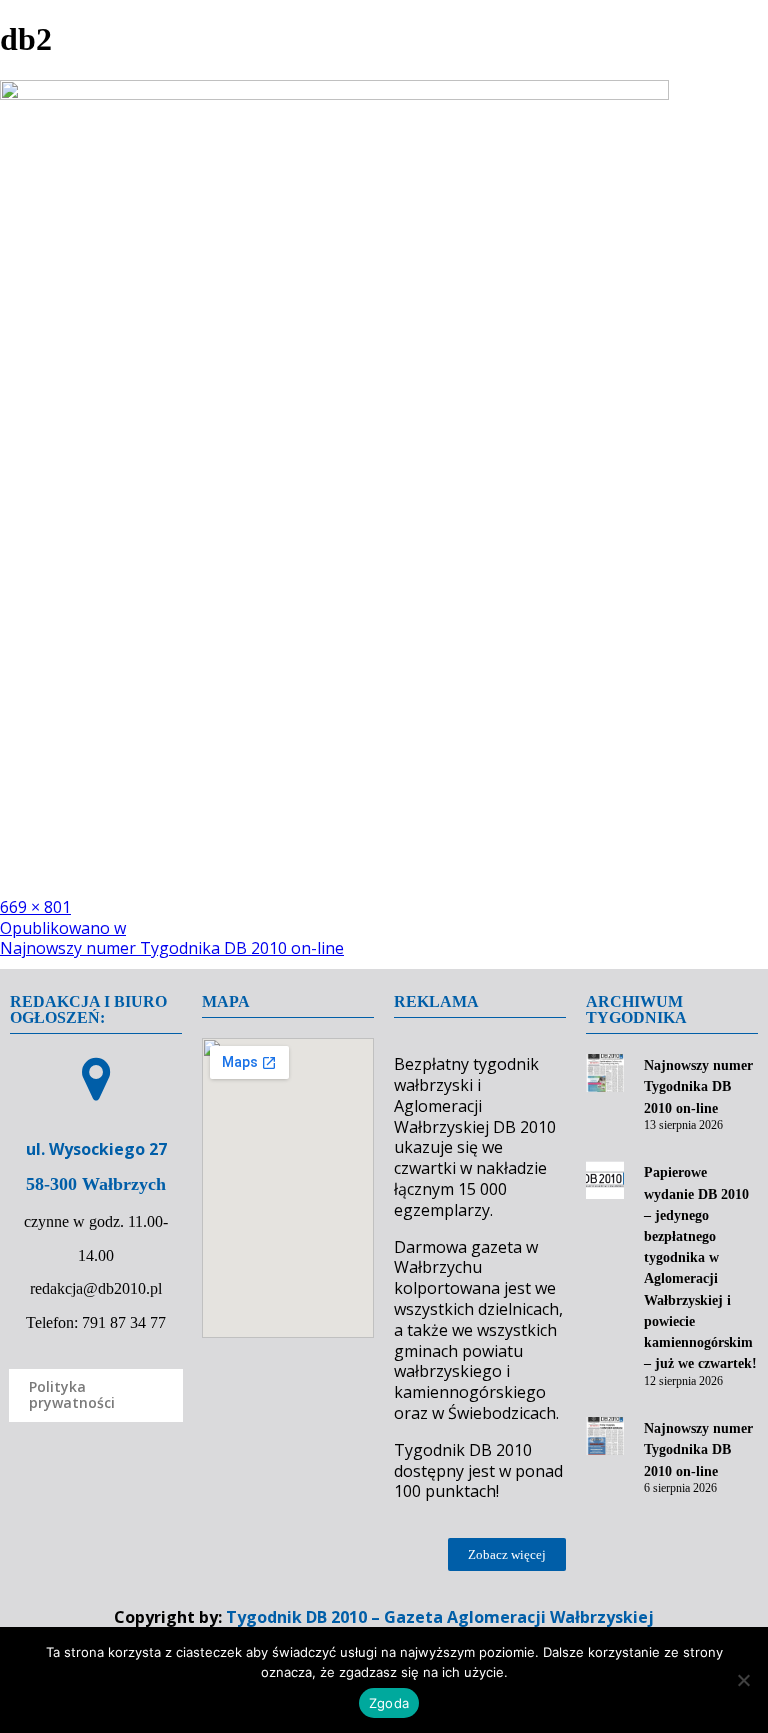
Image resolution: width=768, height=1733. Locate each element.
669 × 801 (35, 907)
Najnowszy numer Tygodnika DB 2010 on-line (698, 1086)
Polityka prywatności (72, 1395)
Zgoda (389, 1703)
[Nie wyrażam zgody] (743, 1680)
